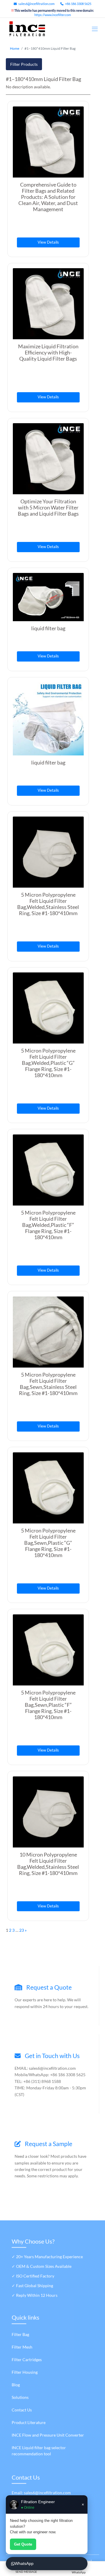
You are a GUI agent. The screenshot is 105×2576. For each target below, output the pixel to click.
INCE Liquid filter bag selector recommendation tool (39, 2451)
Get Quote (23, 2544)
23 (22, 1930)
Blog (16, 2385)
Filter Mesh (22, 2347)
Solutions (20, 2397)
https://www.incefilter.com (53, 15)
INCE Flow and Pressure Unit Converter (48, 2435)
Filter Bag (20, 2334)
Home (15, 48)
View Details (48, 242)
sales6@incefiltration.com (36, 4)
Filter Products (24, 64)
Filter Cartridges (27, 2359)
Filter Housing (25, 2372)
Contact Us (22, 2410)
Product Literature (29, 2422)
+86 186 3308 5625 (78, 4)
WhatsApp (24, 2563)
